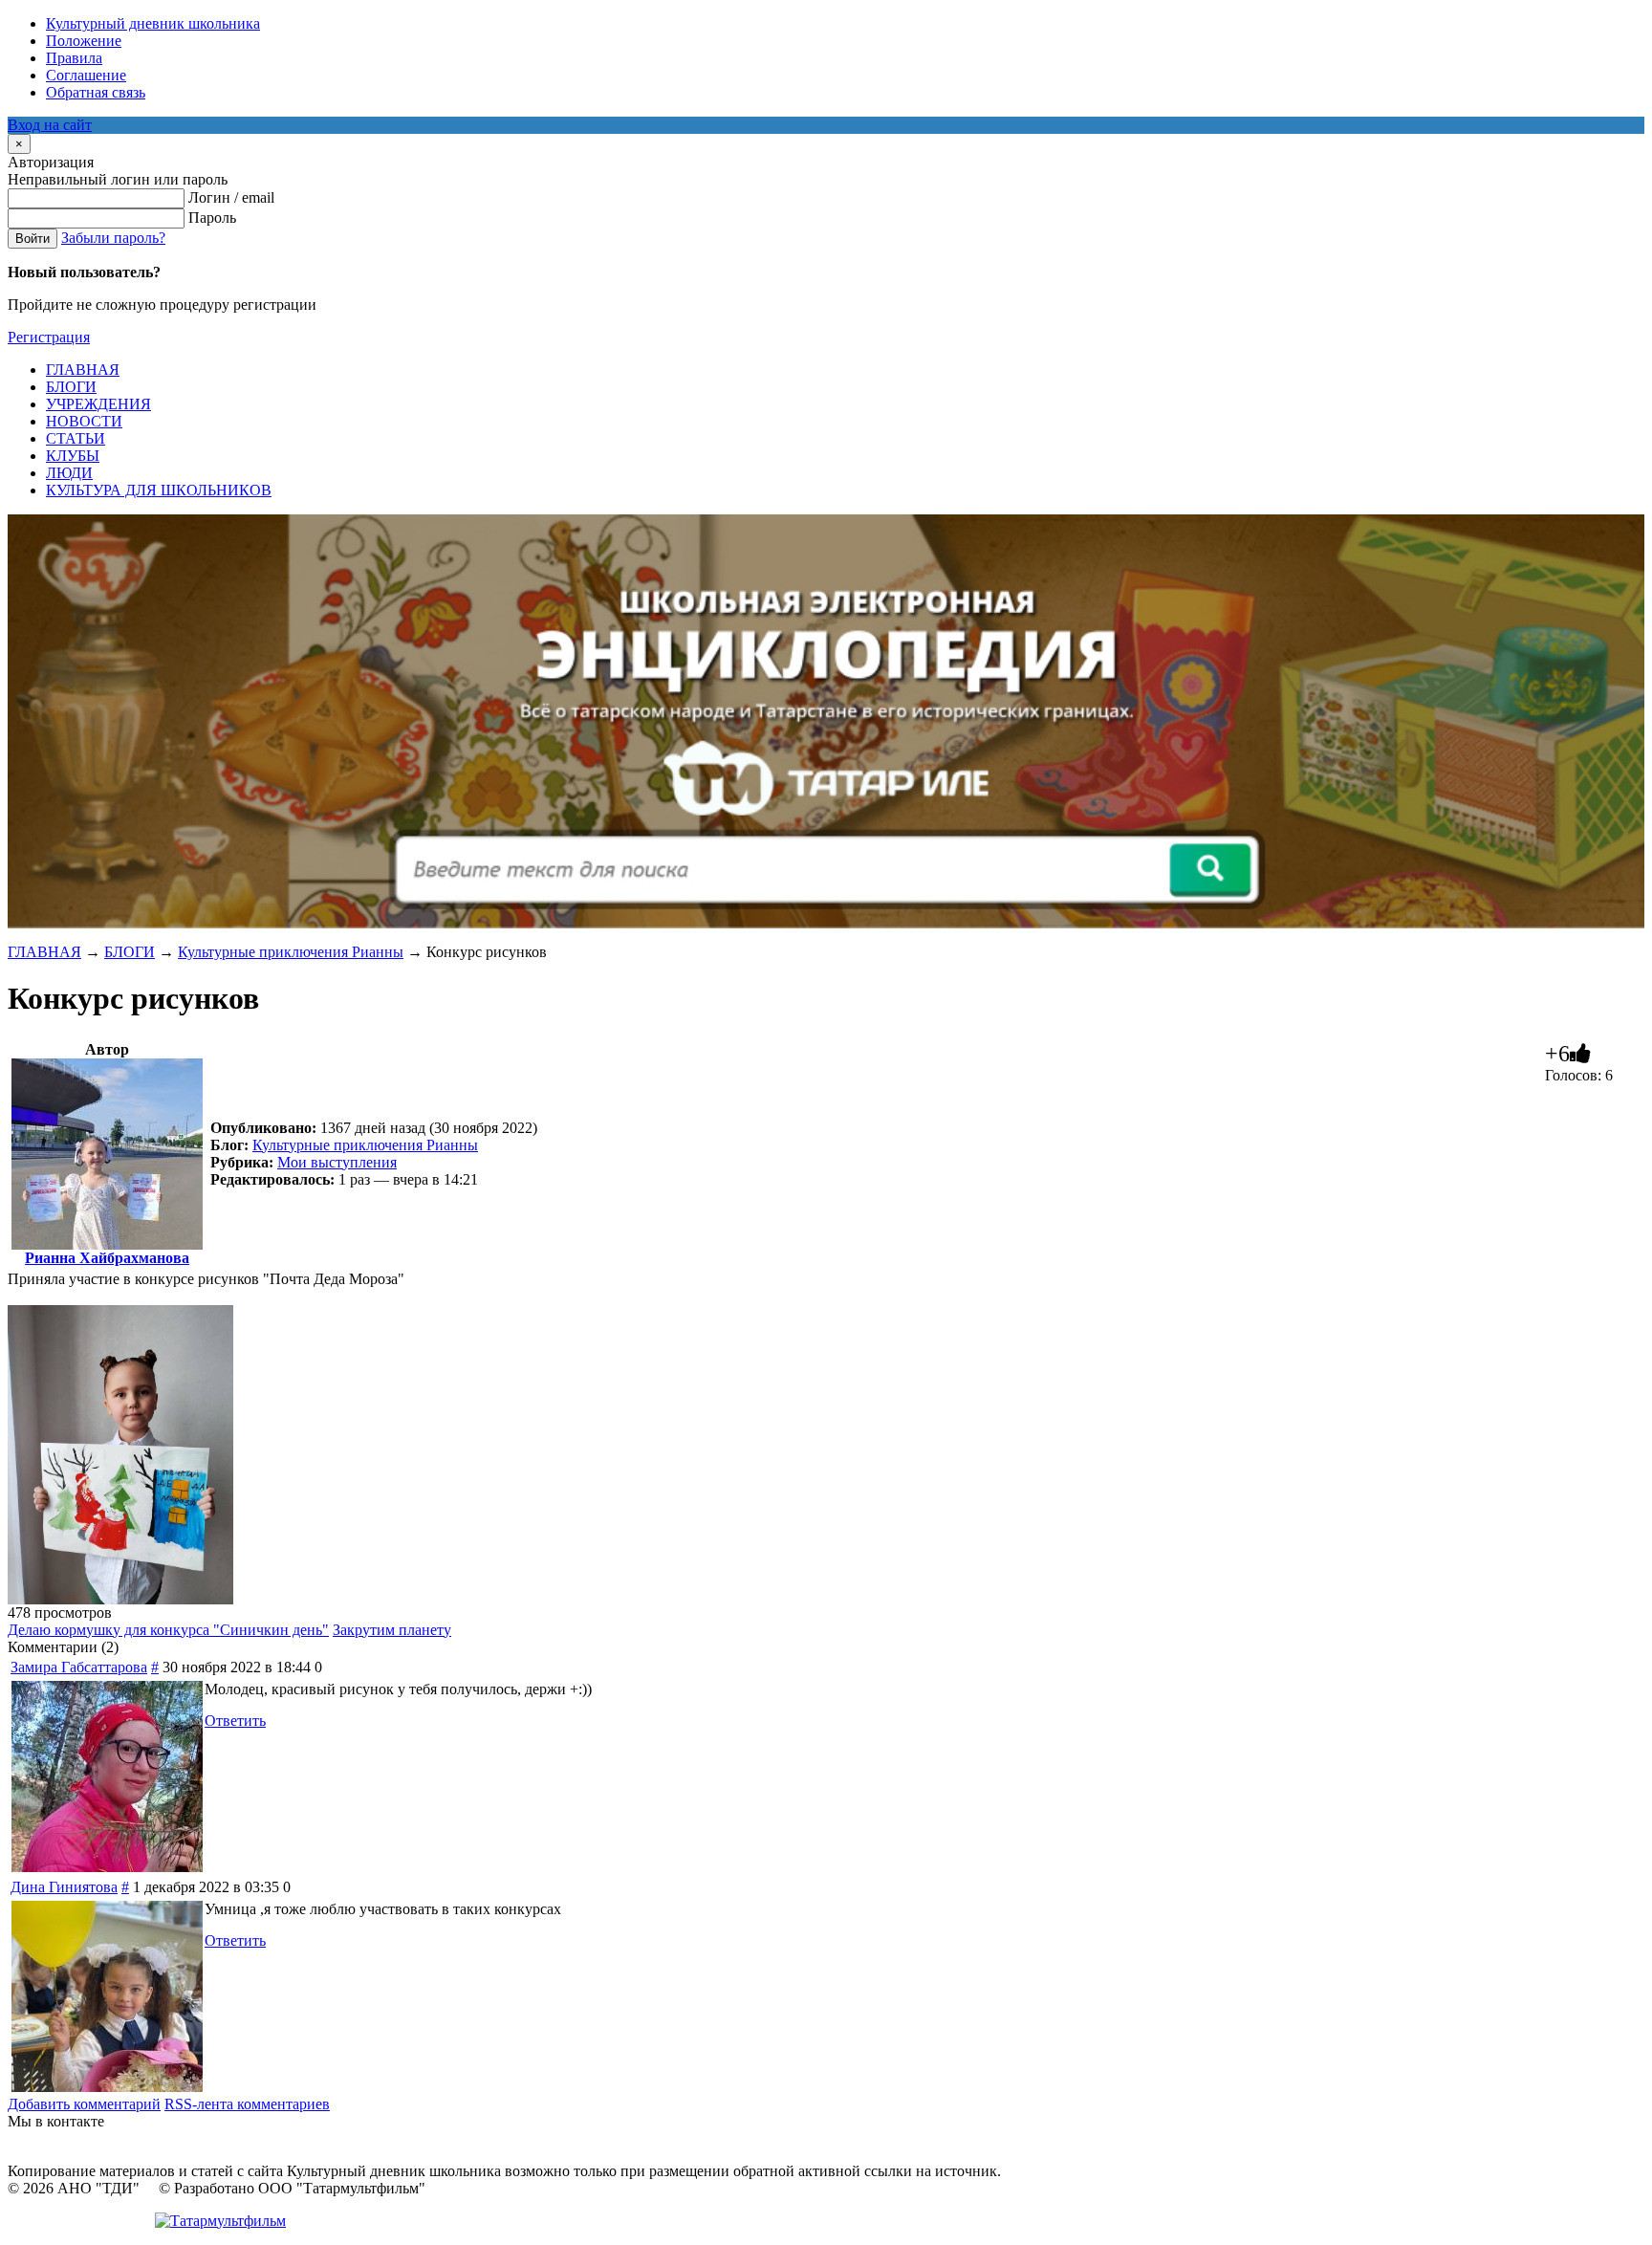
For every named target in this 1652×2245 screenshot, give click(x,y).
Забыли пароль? (113, 238)
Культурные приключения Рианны (291, 952)
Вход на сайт (50, 125)
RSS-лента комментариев (247, 2104)
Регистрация (49, 337)
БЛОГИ (130, 952)
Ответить (235, 1721)
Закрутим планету (392, 1630)
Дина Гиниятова (64, 1887)
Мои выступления (337, 1162)
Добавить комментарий (84, 2104)
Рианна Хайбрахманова (107, 1258)
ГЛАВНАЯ (44, 952)
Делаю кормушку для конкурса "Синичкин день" (168, 1630)
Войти (33, 239)
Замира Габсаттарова (79, 1667)
